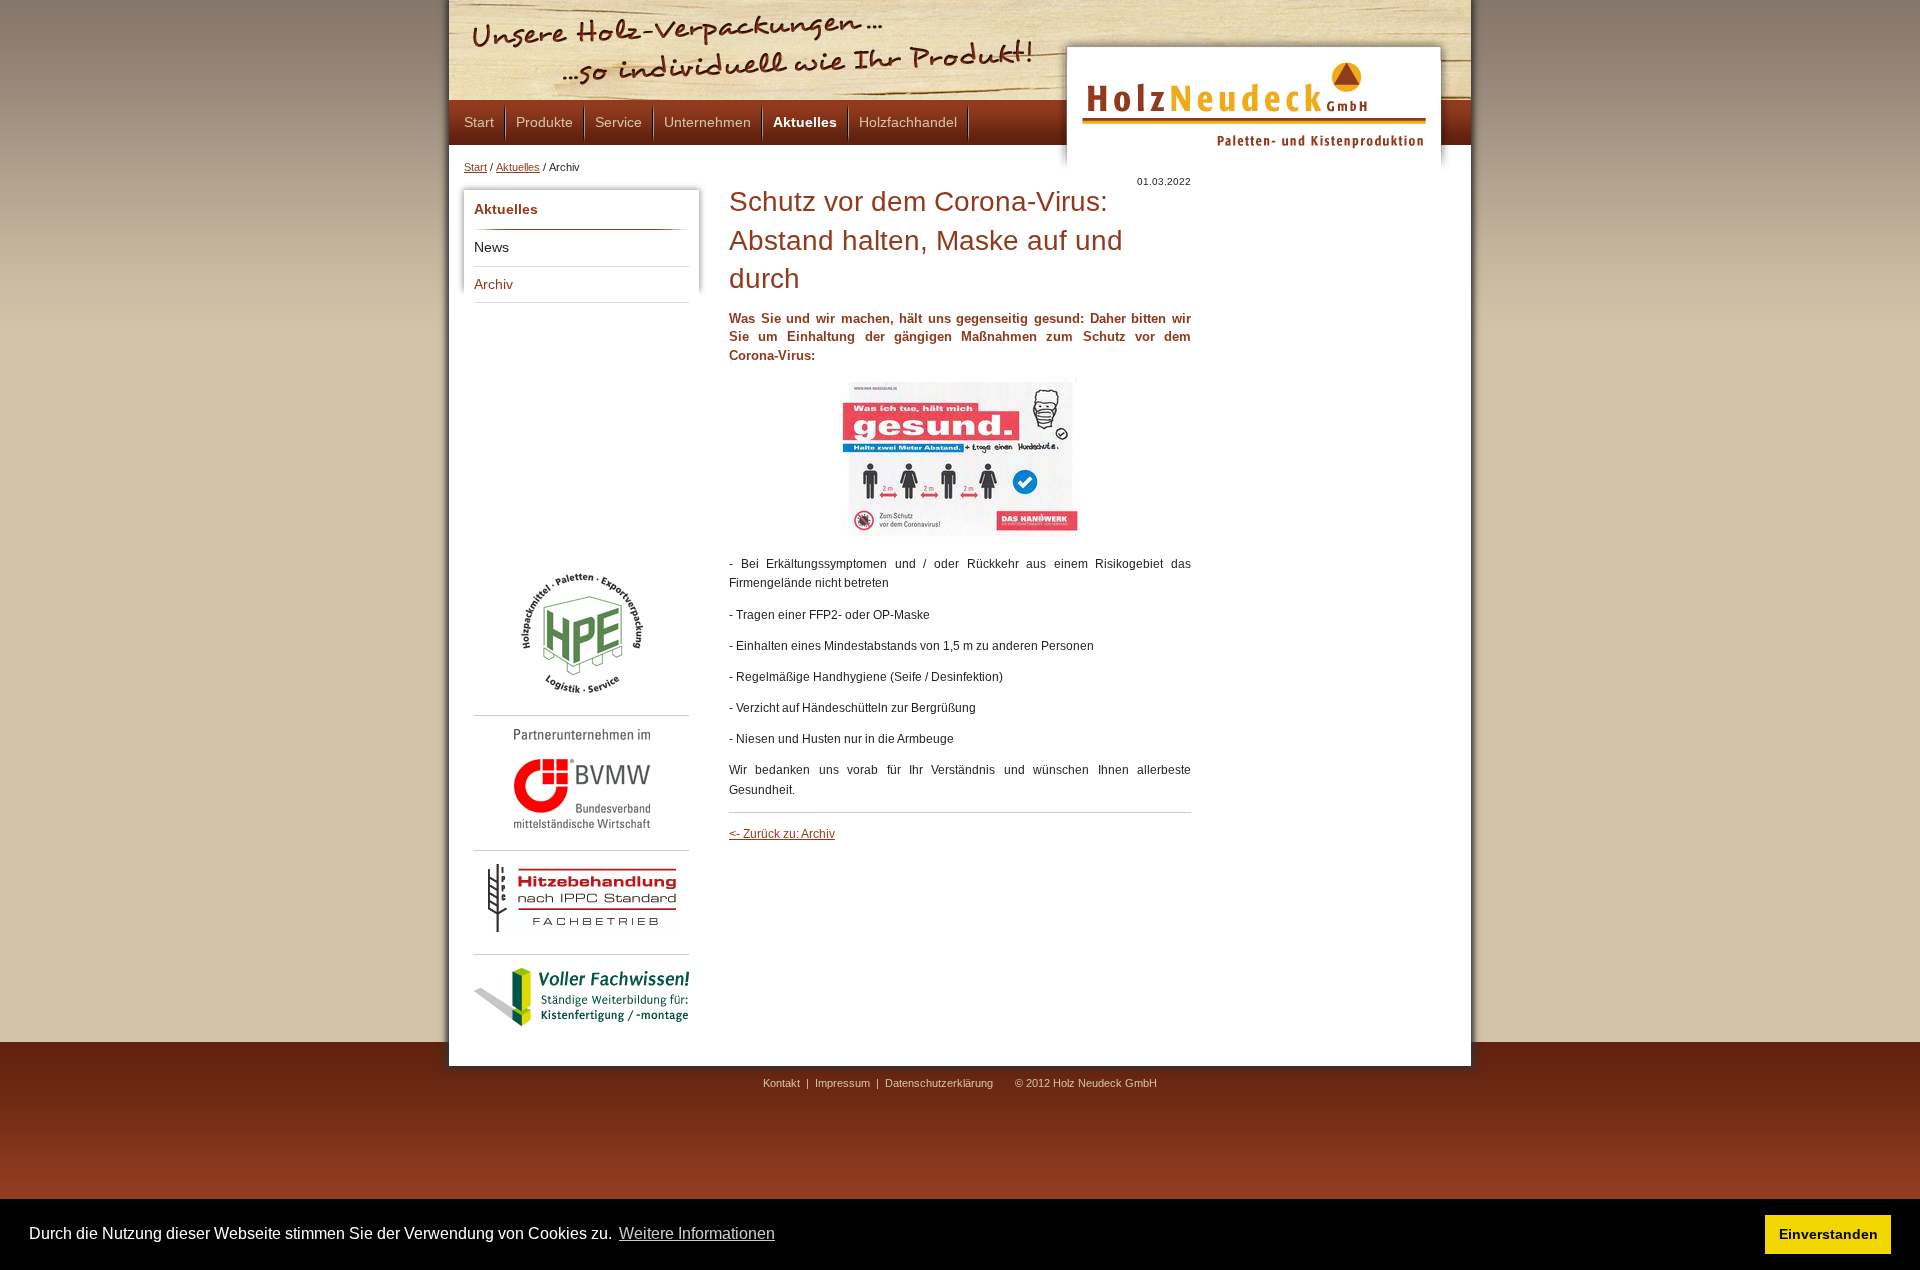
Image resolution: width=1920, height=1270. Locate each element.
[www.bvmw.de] (582, 778)
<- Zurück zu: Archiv (782, 834)
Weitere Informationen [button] (697, 1233)
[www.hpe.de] (582, 633)
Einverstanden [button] (1828, 1234)
